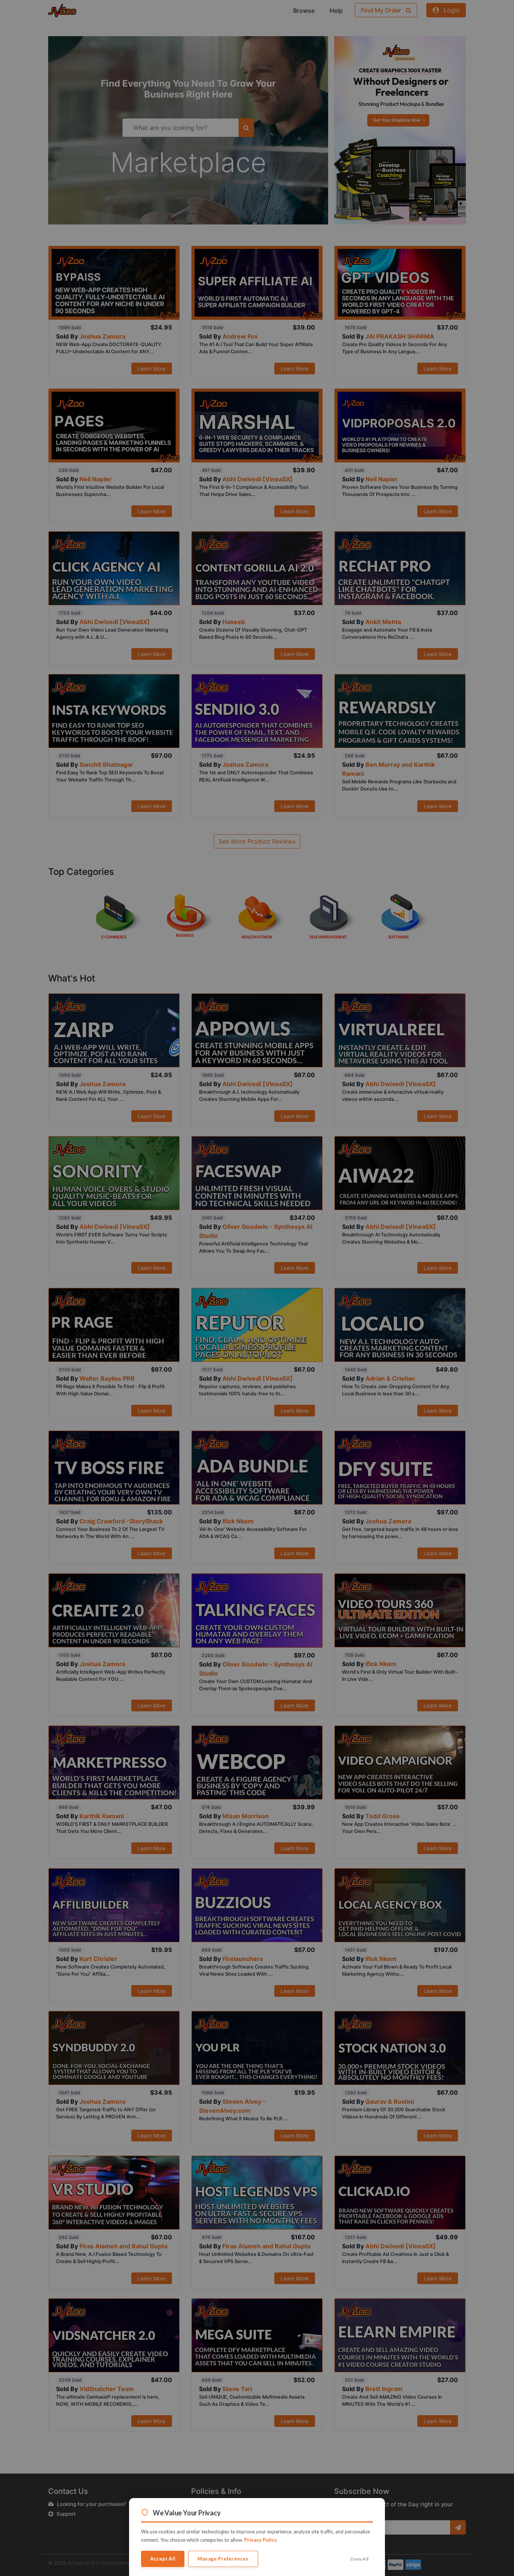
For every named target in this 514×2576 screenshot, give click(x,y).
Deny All (359, 2559)
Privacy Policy (261, 2540)
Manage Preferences (223, 2559)
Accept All (163, 2559)
